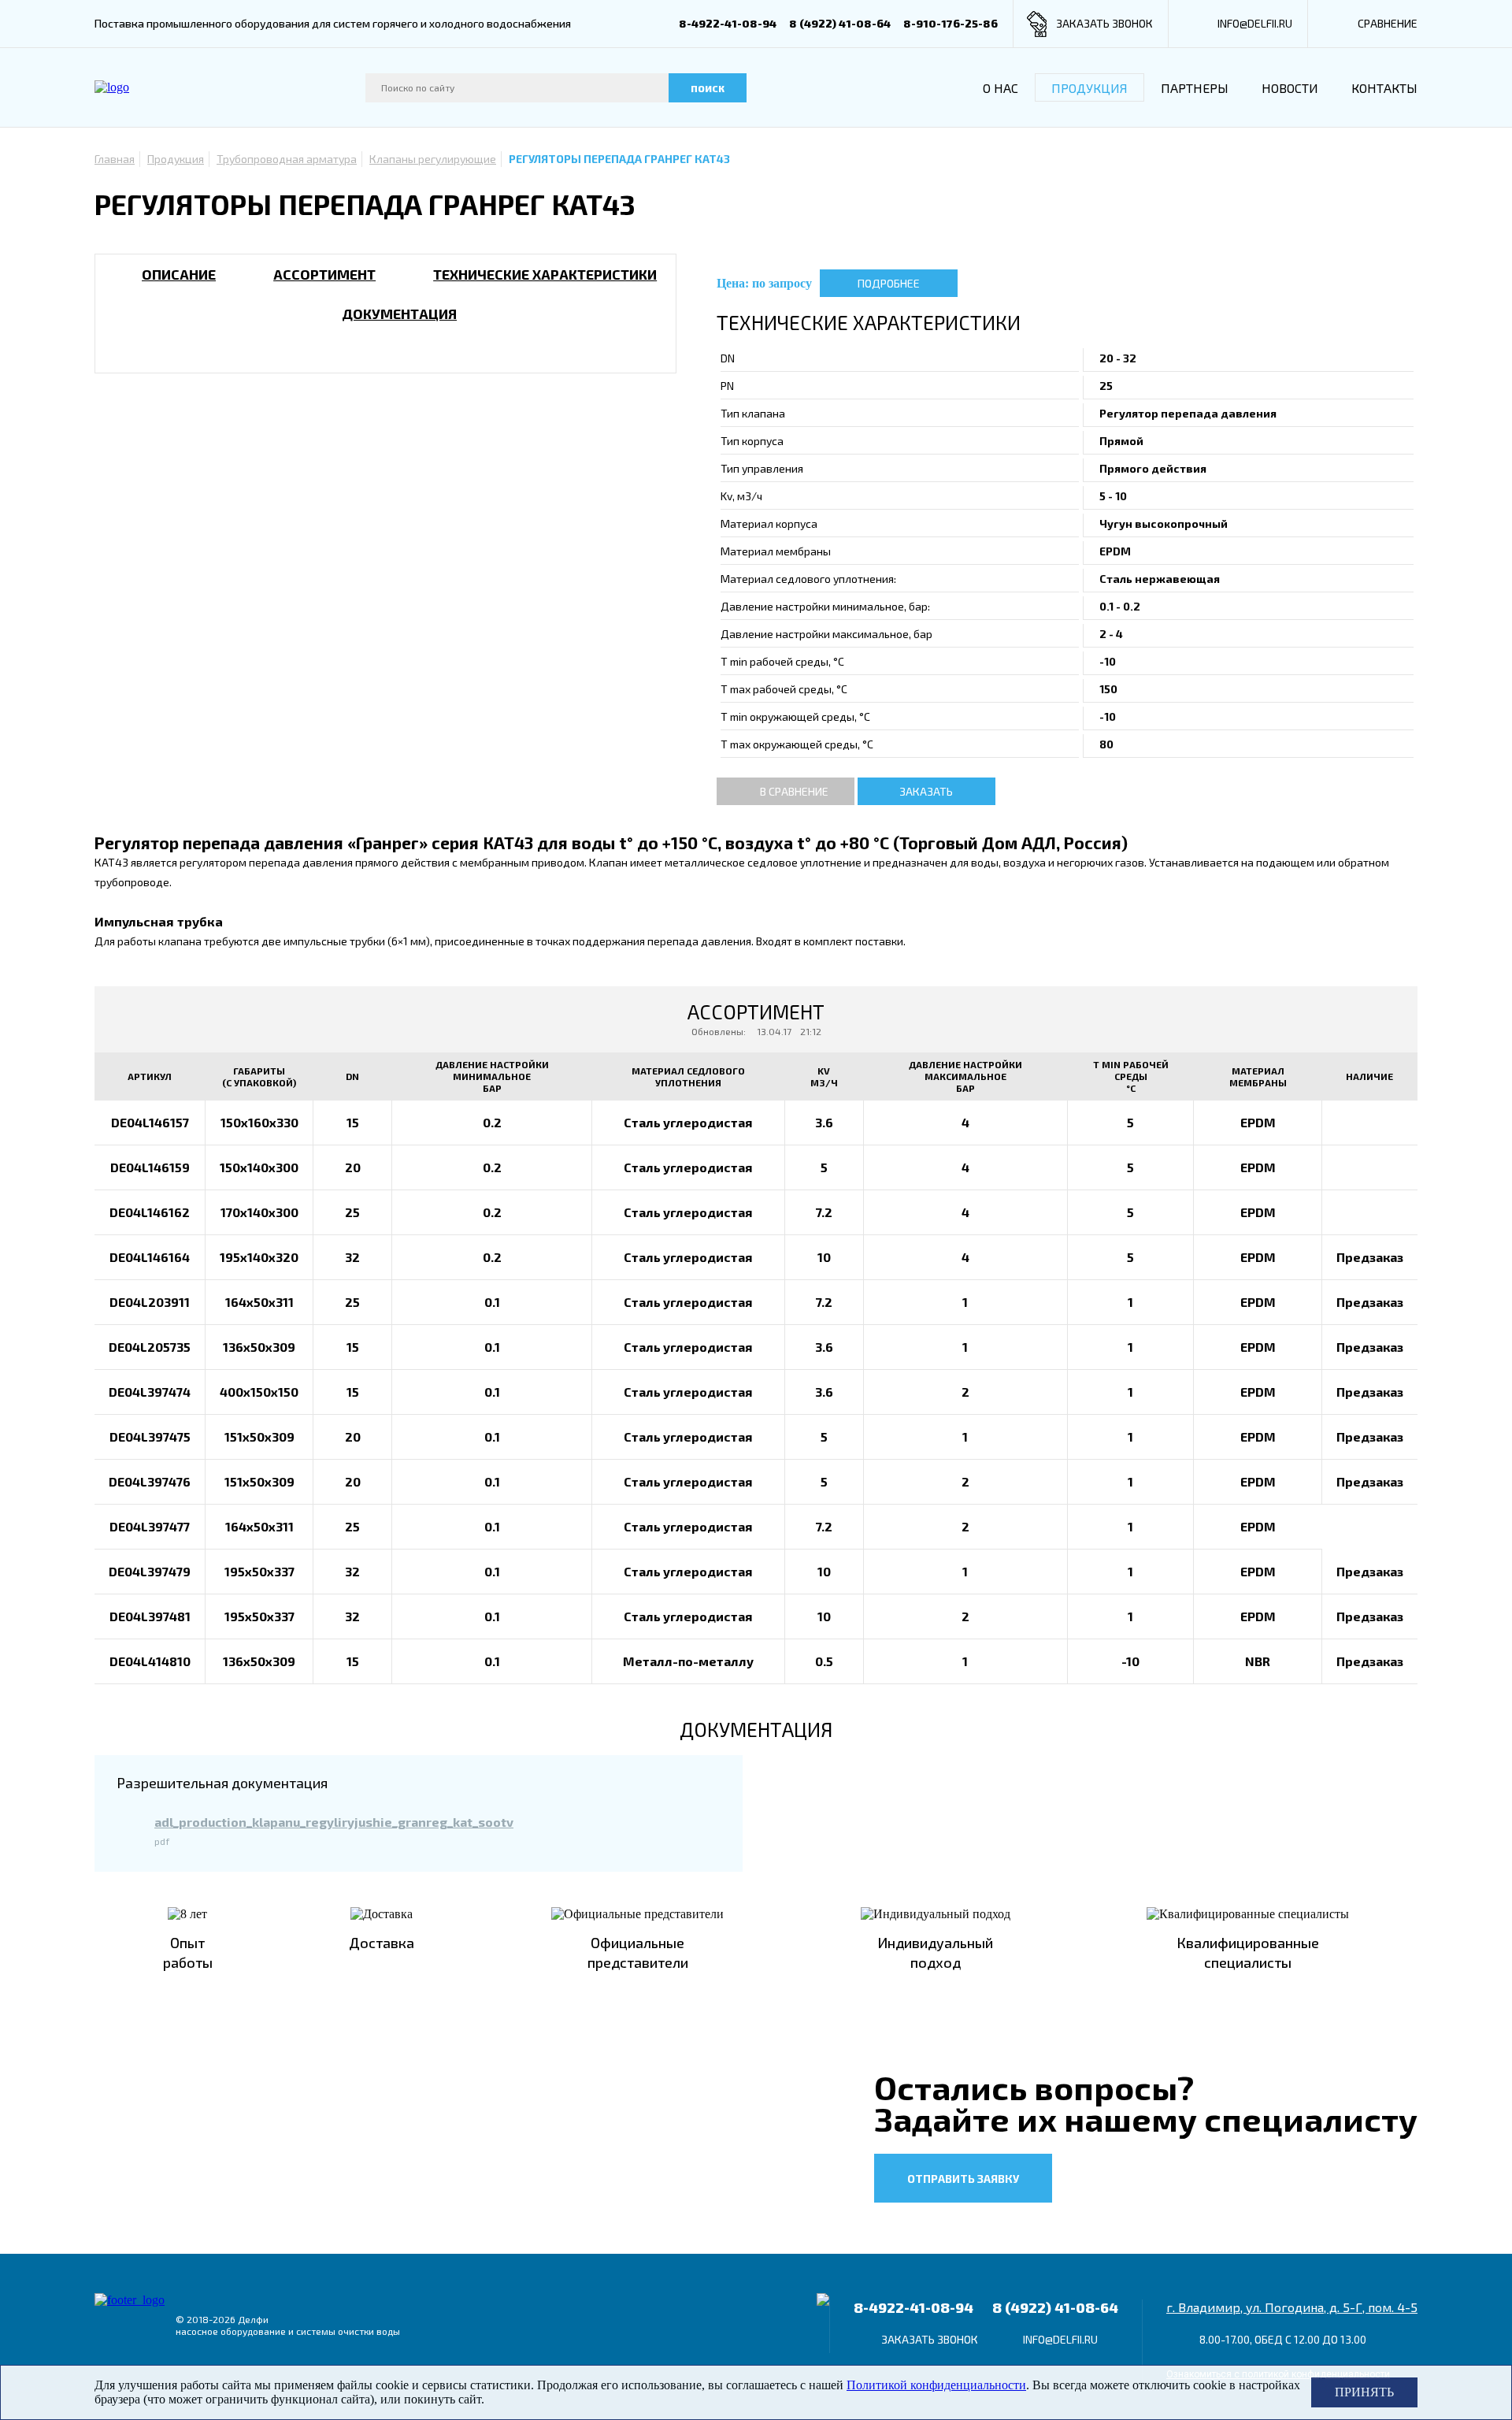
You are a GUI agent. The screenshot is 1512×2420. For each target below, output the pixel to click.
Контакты (1384, 88)
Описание (179, 274)
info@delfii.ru (1255, 23)
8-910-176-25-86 (951, 23)
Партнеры (1195, 88)
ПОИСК (708, 88)
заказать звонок (1104, 23)
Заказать (926, 791)
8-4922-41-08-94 (728, 23)
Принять (1364, 2392)
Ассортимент (324, 274)
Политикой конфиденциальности (936, 2385)
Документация (399, 314)
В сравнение (794, 791)
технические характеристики (545, 274)
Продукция (1090, 88)
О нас (1001, 88)
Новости (1290, 88)
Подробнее (889, 283)
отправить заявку (963, 2179)
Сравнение (1388, 23)
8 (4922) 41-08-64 (840, 23)
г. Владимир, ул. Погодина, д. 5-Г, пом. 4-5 (1292, 2307)
